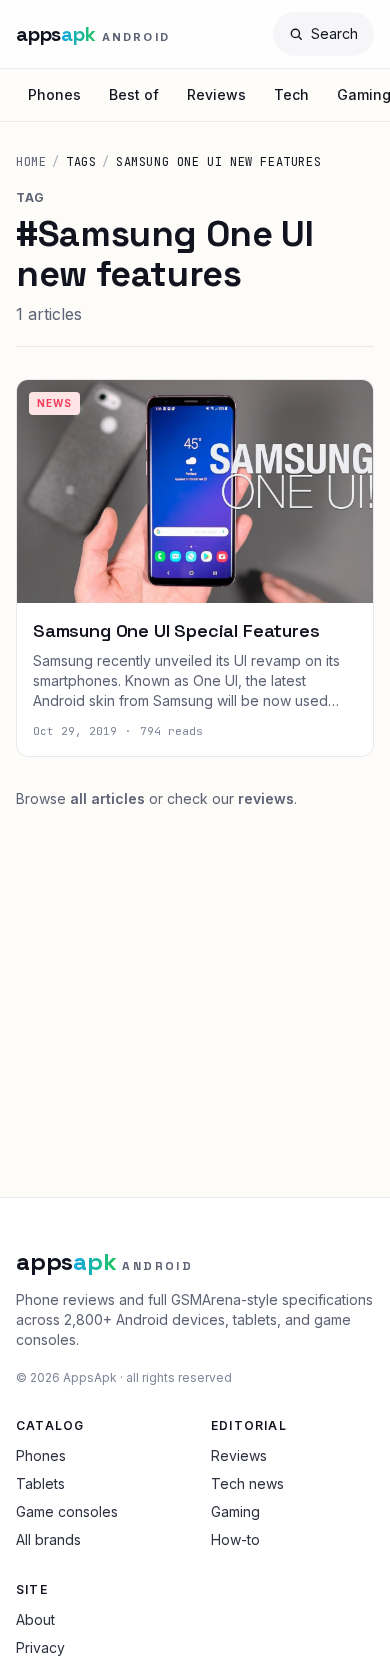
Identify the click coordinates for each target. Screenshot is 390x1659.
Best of (134, 94)
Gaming (235, 1511)
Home (31, 162)
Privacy (40, 1647)
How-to (235, 1539)
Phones (54, 94)
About (35, 1619)
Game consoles (67, 1511)
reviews (266, 798)
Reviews (216, 94)
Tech (291, 94)
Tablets (40, 1483)
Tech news (247, 1483)
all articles (107, 798)
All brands (48, 1539)
